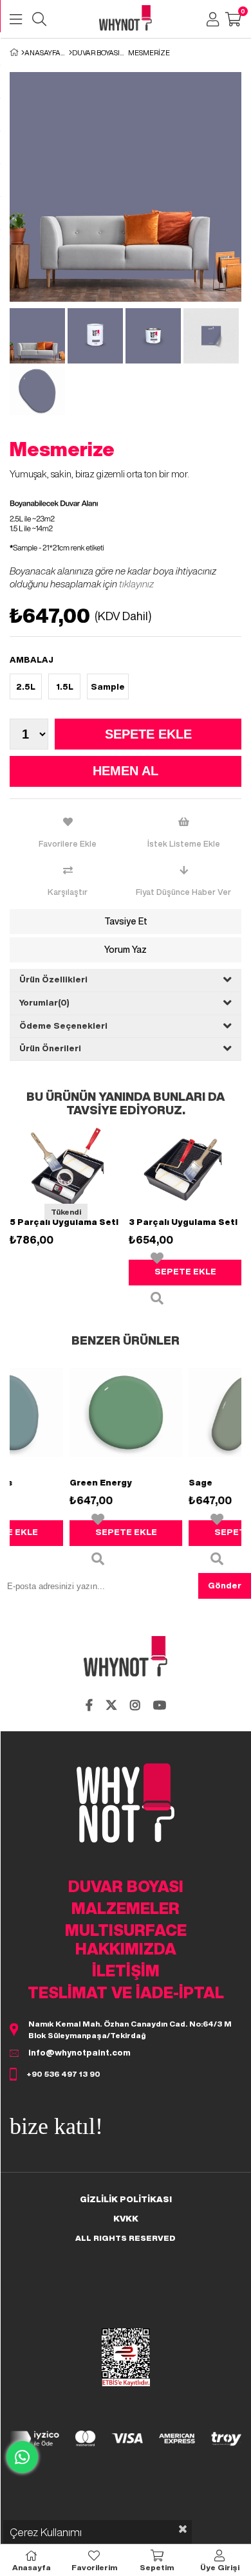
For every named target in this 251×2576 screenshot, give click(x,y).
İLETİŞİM (126, 1971)
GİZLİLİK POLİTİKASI (126, 2199)
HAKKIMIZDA (126, 1949)
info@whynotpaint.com (79, 2053)
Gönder (225, 1586)
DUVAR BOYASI (126, 1886)
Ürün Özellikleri (53, 980)
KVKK (126, 2219)
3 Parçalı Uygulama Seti (183, 1222)
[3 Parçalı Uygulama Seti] (185, 1167)
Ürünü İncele (157, 1298)
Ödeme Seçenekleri (63, 1026)
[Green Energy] (92, 1412)
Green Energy (67, 1483)
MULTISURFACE (126, 1930)
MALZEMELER (126, 1908)
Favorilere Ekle (157, 1258)
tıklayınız (136, 584)
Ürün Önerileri (50, 1048)
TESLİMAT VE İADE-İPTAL (126, 1992)
